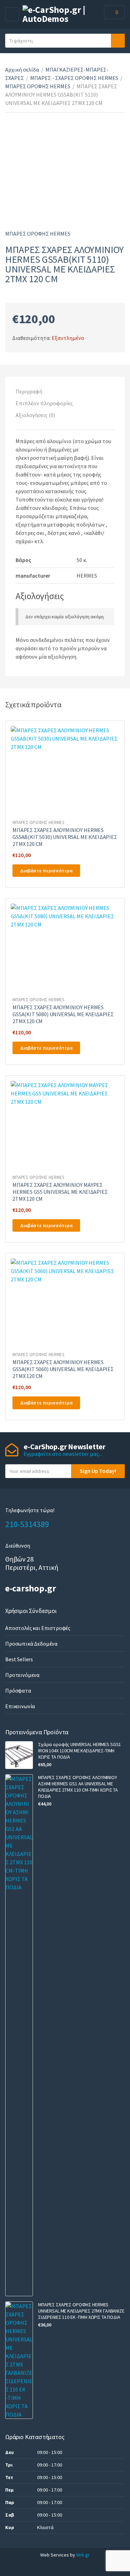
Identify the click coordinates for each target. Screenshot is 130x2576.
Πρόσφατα (18, 1690)
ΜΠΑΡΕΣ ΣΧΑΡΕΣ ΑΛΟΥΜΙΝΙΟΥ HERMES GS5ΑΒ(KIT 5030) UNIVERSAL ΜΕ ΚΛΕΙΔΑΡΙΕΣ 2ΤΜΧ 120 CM (65, 837)
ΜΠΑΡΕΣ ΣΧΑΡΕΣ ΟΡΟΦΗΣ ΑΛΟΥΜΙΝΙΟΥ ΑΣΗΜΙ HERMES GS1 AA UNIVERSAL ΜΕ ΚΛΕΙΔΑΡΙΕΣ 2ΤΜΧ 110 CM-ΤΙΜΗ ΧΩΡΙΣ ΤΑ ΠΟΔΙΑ (78, 1787)
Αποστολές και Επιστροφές (38, 1628)
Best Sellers (19, 1659)
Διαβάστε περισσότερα (46, 871)
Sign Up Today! (98, 1471)
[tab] (65, 391)
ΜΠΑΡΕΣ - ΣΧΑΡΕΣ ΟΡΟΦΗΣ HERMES (74, 78)
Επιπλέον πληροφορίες (44, 403)
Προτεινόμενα (22, 1675)
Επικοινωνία (20, 1706)
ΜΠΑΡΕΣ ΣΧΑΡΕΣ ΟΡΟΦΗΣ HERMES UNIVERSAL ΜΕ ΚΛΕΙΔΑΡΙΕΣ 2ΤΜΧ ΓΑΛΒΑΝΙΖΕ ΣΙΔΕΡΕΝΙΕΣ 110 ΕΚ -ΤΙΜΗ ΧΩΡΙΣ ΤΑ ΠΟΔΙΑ (81, 2311)
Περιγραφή (29, 391)
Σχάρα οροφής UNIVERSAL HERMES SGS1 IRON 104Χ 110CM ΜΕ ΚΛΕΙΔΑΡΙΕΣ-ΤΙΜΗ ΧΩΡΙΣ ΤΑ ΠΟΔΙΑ (80, 1751)
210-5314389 (27, 1524)
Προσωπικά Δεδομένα (31, 1644)
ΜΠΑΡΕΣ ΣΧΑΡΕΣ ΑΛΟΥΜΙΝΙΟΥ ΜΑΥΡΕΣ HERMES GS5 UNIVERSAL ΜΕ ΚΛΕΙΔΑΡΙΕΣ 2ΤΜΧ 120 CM (60, 1192)
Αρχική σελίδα (22, 70)
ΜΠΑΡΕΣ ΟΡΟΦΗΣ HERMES (38, 86)
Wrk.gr (83, 2555)
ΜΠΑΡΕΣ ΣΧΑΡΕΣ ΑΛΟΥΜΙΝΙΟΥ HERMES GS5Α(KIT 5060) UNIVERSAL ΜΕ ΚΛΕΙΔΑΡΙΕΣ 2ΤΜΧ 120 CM (63, 1369)
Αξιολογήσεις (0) (35, 415)
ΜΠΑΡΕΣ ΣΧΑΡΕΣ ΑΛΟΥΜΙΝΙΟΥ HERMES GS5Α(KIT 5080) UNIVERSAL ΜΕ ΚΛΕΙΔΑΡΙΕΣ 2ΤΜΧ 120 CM (63, 1014)
